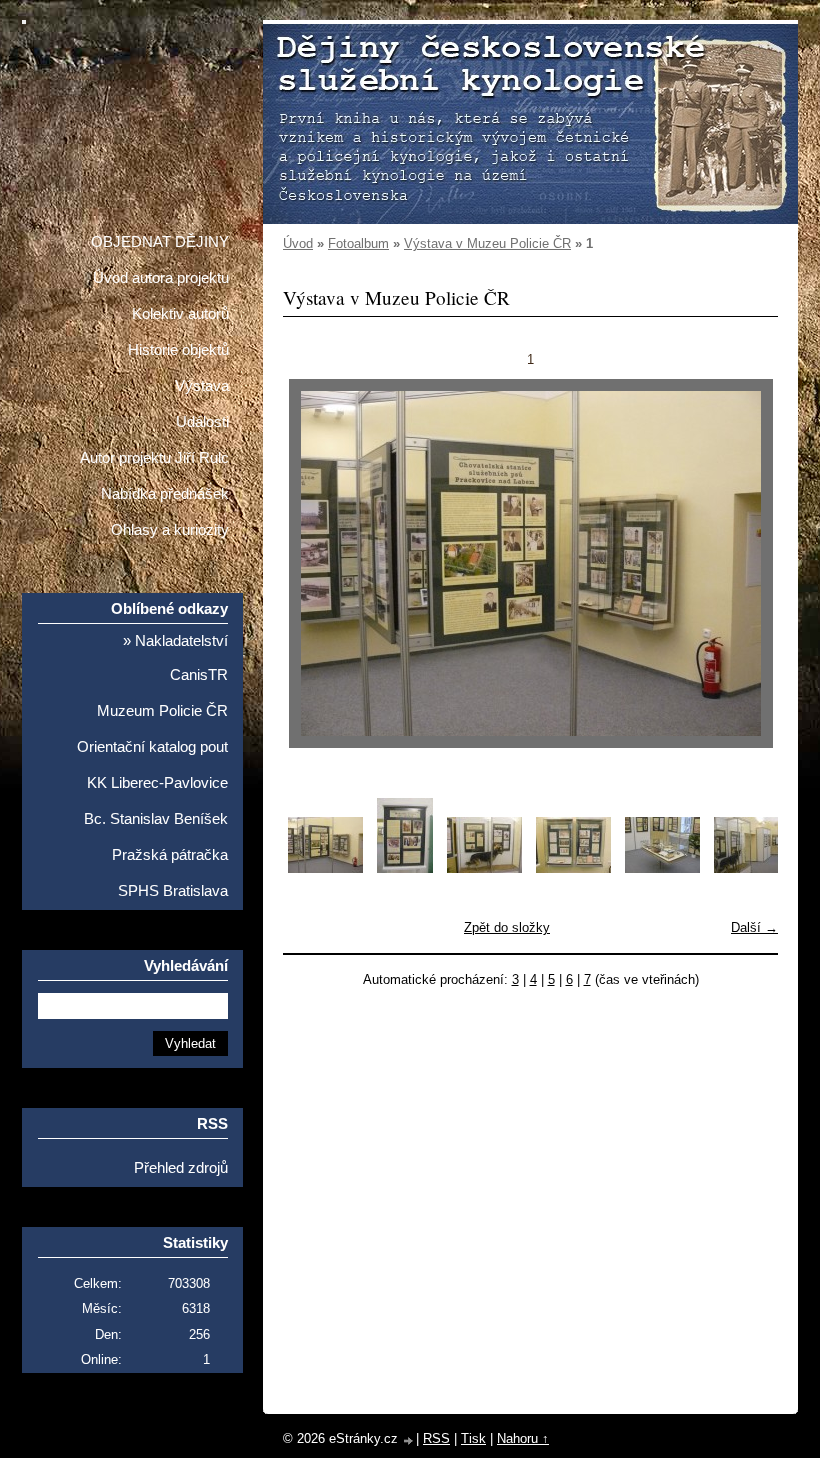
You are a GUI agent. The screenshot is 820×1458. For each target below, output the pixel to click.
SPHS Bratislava (173, 891)
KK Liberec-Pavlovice (157, 783)
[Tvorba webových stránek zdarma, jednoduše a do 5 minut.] (409, 1440)
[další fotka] (745, 563)
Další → (754, 927)
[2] (405, 868)
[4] (573, 868)
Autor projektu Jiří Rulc (154, 458)
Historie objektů (178, 350)
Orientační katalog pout (152, 747)
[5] (662, 868)
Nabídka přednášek (165, 494)
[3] (484, 868)
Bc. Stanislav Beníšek (156, 819)
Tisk (473, 1438)
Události (202, 422)
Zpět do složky (507, 927)
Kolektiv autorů (180, 314)
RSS (436, 1438)
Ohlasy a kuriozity (170, 530)
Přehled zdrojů (181, 1168)
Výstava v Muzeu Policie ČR (487, 243)
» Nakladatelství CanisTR (175, 658)
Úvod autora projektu (161, 278)
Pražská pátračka (170, 855)
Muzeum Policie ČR (162, 711)
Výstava (202, 386)
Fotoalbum (358, 243)
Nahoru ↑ (523, 1438)
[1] (325, 868)
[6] (751, 868)
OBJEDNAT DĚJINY (160, 242)
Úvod (298, 243)
